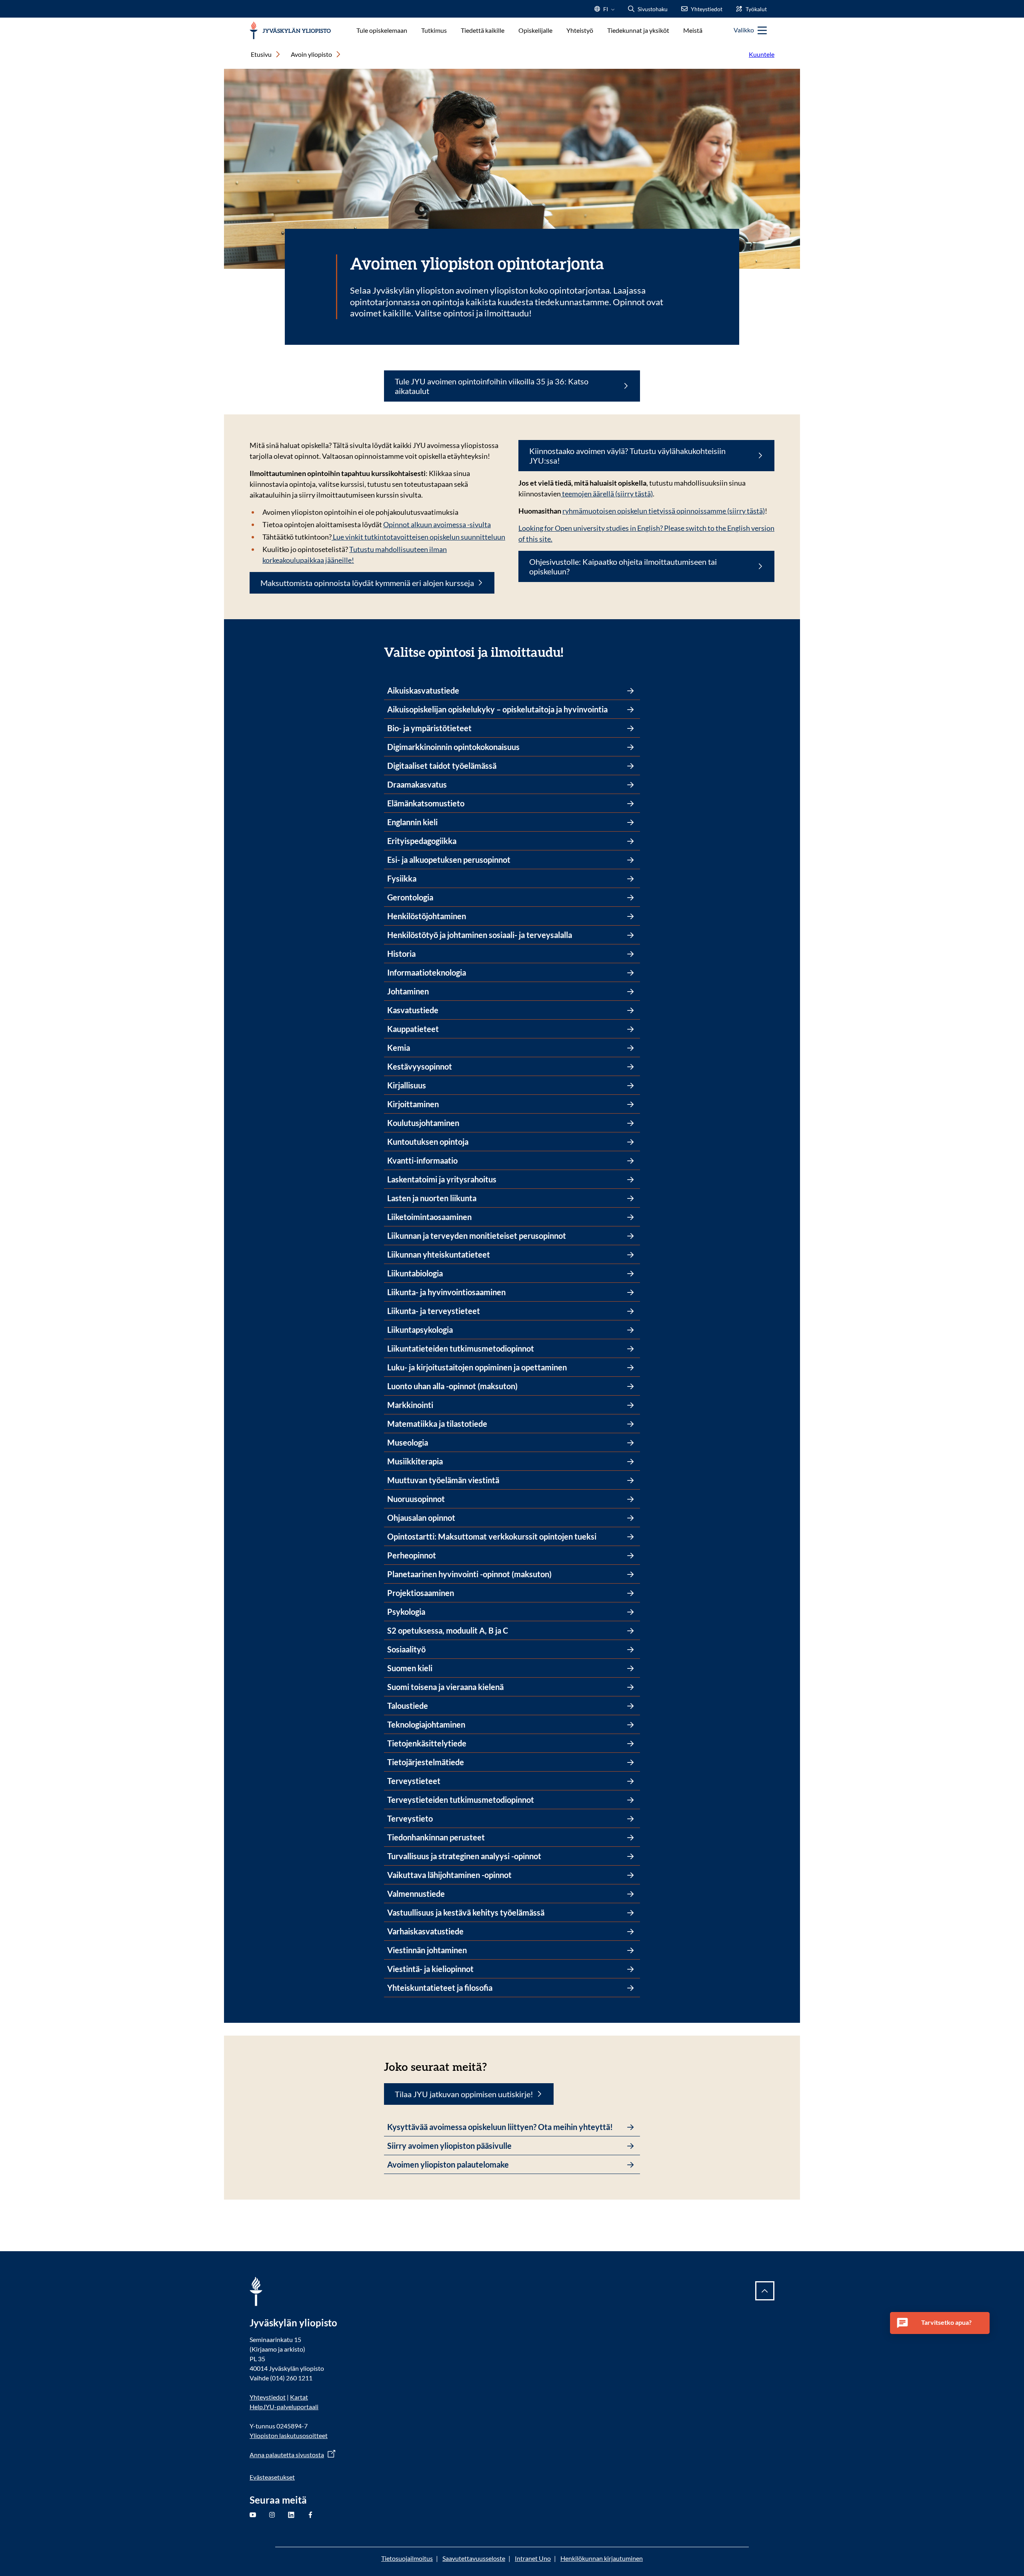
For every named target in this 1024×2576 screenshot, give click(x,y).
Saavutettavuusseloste (474, 2558)
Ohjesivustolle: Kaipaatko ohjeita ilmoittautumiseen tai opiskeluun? (623, 566)
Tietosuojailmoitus (407, 2558)
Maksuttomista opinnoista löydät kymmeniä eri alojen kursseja (367, 583)
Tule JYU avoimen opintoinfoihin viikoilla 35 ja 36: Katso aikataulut (492, 386)
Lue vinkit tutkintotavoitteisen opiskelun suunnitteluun (418, 537)
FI (606, 11)
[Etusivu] (290, 31)
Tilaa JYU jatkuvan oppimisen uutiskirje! (464, 2094)
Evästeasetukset (272, 2477)
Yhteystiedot (268, 2397)
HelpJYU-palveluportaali (284, 2407)
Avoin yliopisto (311, 54)
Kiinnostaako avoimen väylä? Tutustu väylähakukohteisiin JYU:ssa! (627, 456)
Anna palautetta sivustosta (287, 2455)
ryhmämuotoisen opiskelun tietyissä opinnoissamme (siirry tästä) (664, 511)
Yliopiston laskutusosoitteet (289, 2435)
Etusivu (261, 54)
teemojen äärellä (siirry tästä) (607, 494)
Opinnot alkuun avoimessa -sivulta (437, 524)
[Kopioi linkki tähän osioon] (571, 651)
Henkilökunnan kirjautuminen (602, 2558)
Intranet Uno (533, 2558)
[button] (940, 2323)
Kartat (299, 2397)
